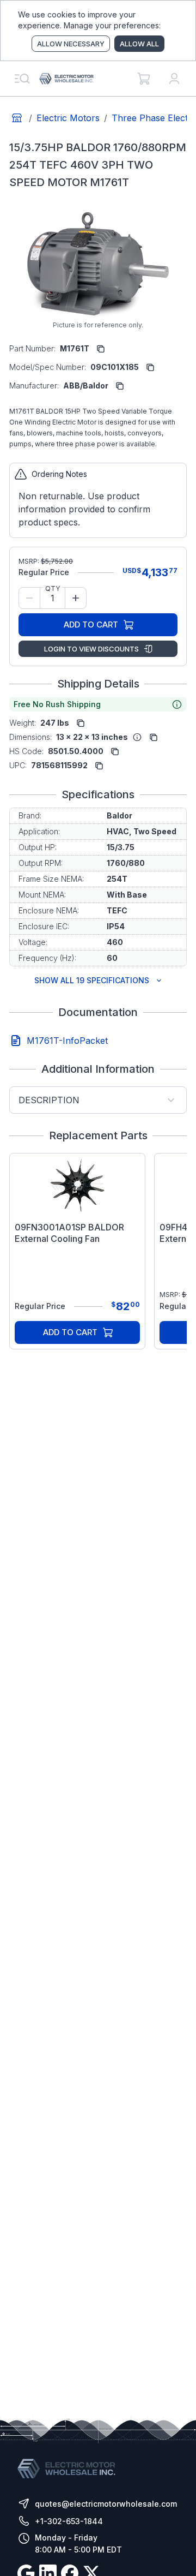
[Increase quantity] (76, 598)
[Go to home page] (17, 118)
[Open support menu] (22, 79)
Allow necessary (71, 44)
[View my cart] (144, 79)
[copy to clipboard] (101, 349)
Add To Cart (91, 624)
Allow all (139, 44)
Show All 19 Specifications (92, 980)
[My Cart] (144, 79)
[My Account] (174, 79)
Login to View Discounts (91, 649)
